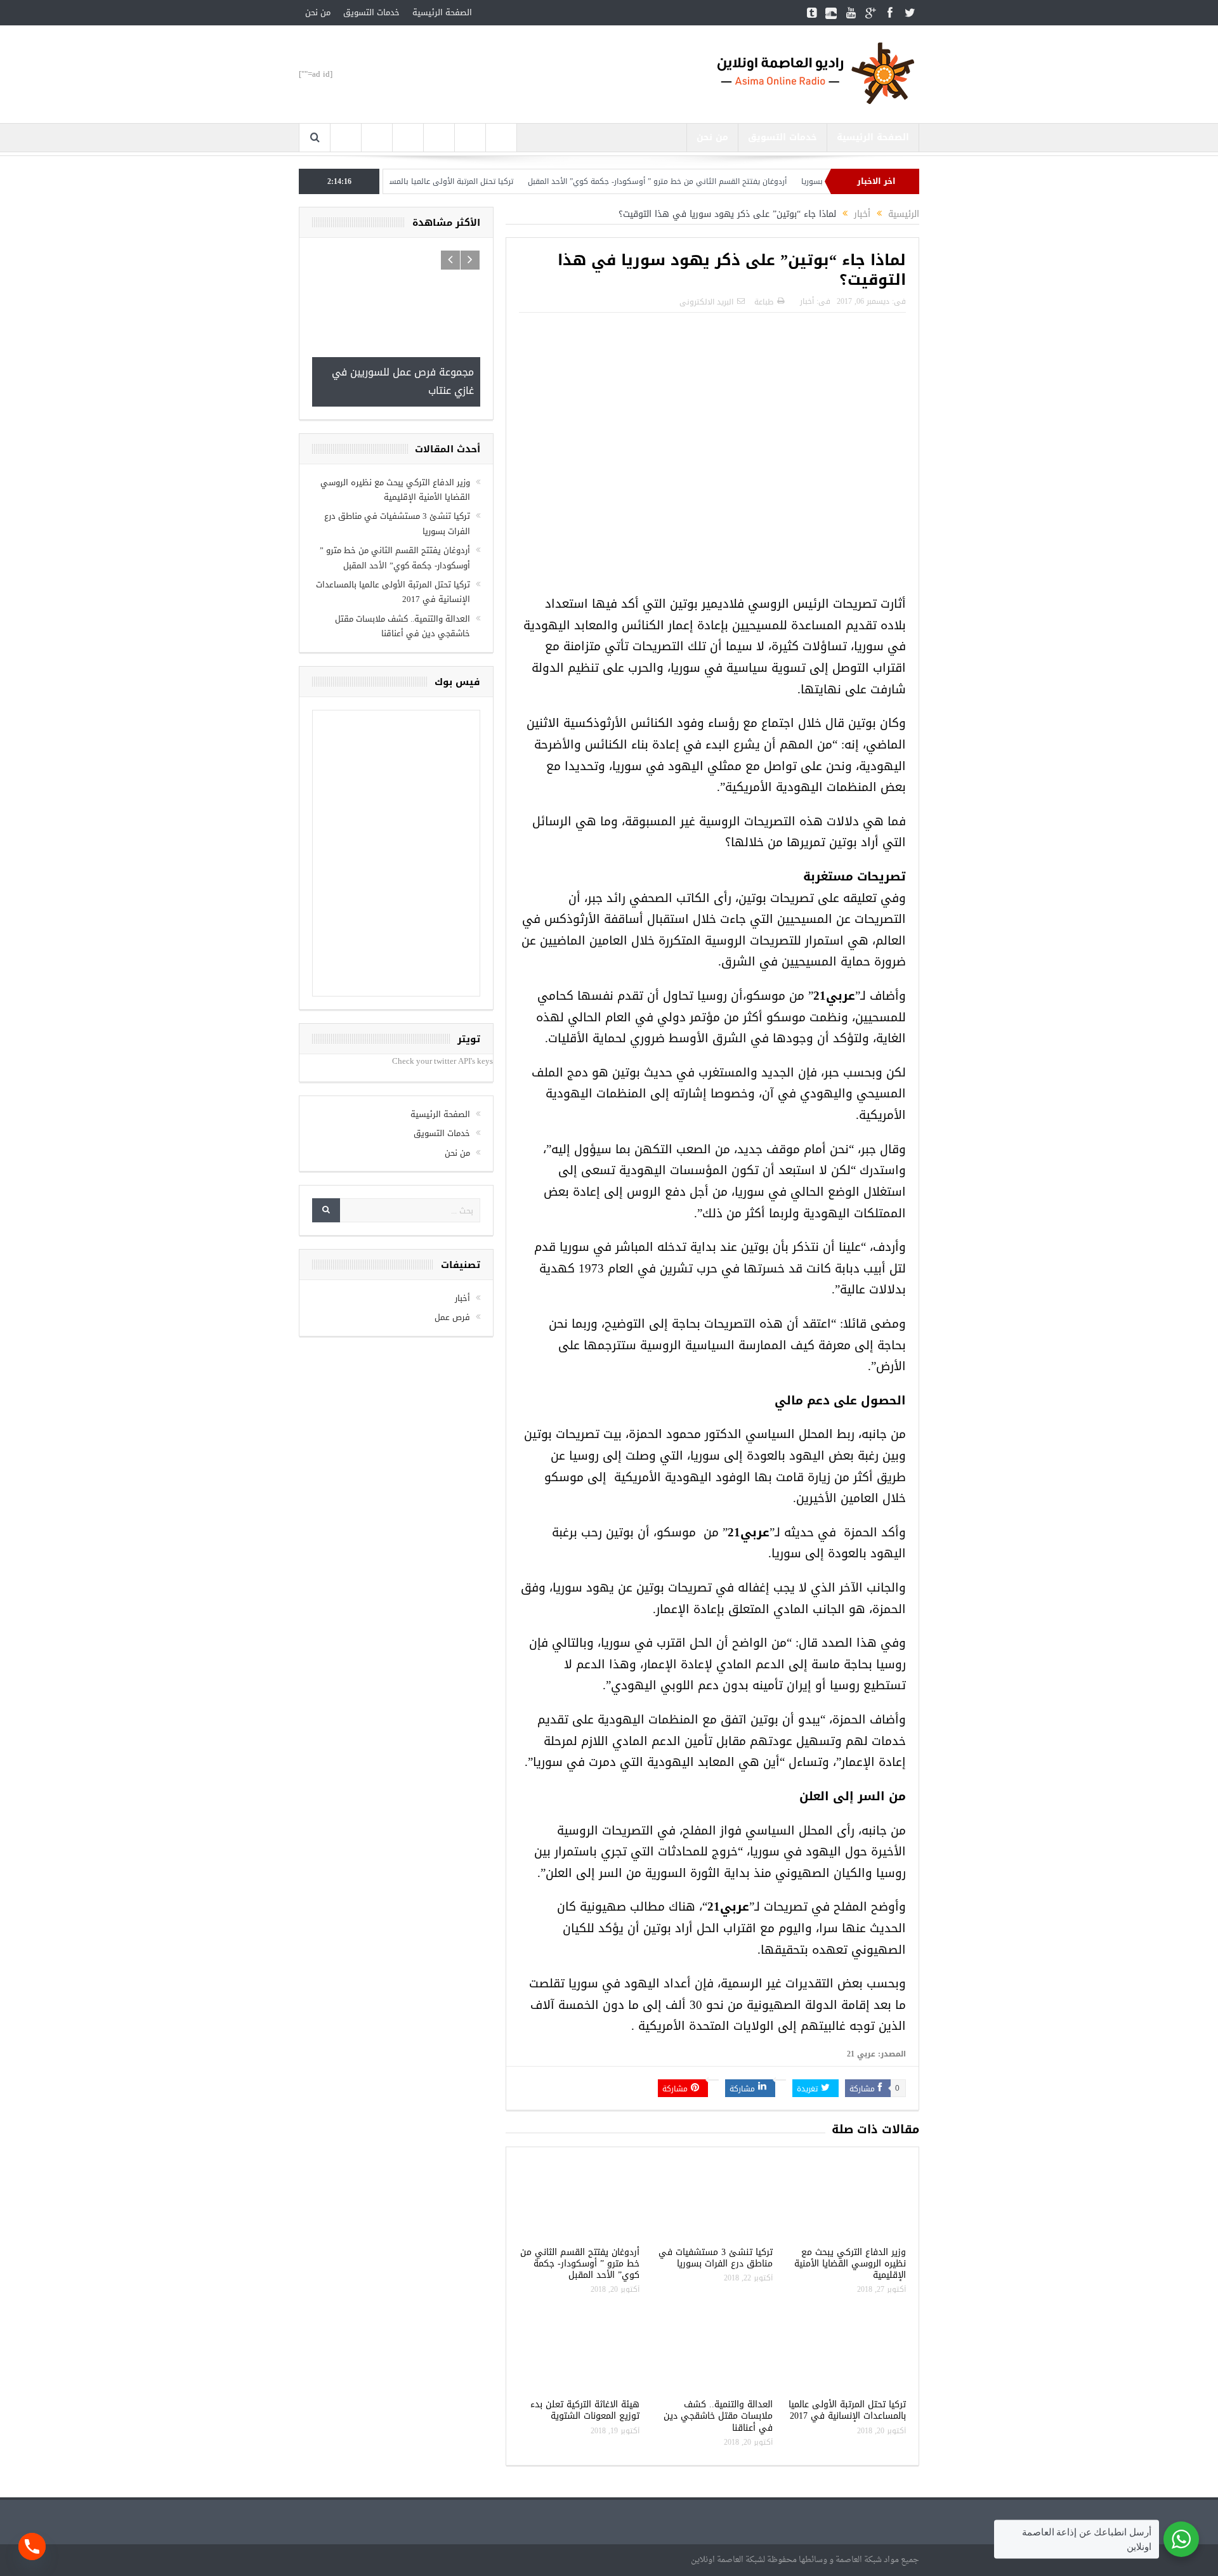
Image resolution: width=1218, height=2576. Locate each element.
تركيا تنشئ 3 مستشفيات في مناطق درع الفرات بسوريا (716, 2258)
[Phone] (32, 2547)
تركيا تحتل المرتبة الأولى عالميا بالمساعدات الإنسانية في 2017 (474, 181)
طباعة (764, 302)
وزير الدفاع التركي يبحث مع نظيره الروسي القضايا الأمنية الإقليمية (850, 2264)
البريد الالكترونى (706, 302)
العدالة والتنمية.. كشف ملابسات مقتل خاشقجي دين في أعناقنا (718, 2416)
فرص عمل (452, 1236)
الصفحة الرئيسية (442, 12)
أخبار (807, 301)
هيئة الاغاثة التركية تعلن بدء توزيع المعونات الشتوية (585, 2410)
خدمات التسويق (371, 12)
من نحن (318, 12)
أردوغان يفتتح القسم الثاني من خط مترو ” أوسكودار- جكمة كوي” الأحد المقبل (721, 181)
